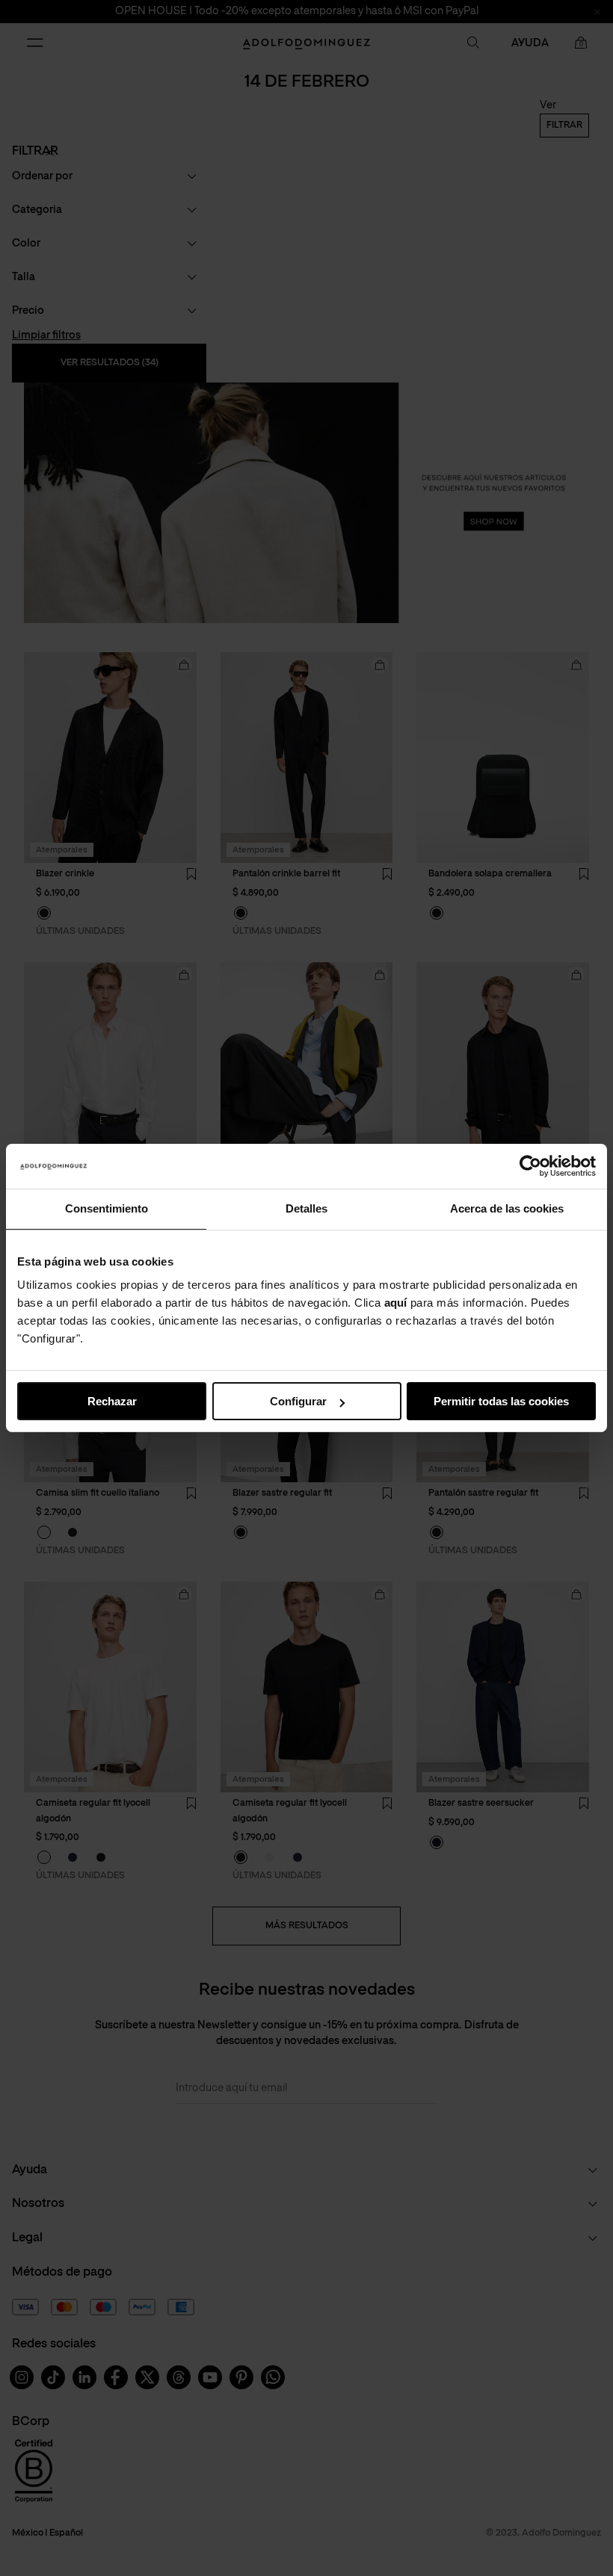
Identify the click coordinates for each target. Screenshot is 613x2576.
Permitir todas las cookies (501, 1401)
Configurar (298, 1401)
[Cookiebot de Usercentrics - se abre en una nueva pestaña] (530, 1166)
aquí (395, 1303)
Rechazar (112, 1401)
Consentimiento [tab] (107, 1208)
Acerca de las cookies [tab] (507, 1208)
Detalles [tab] (306, 1208)
